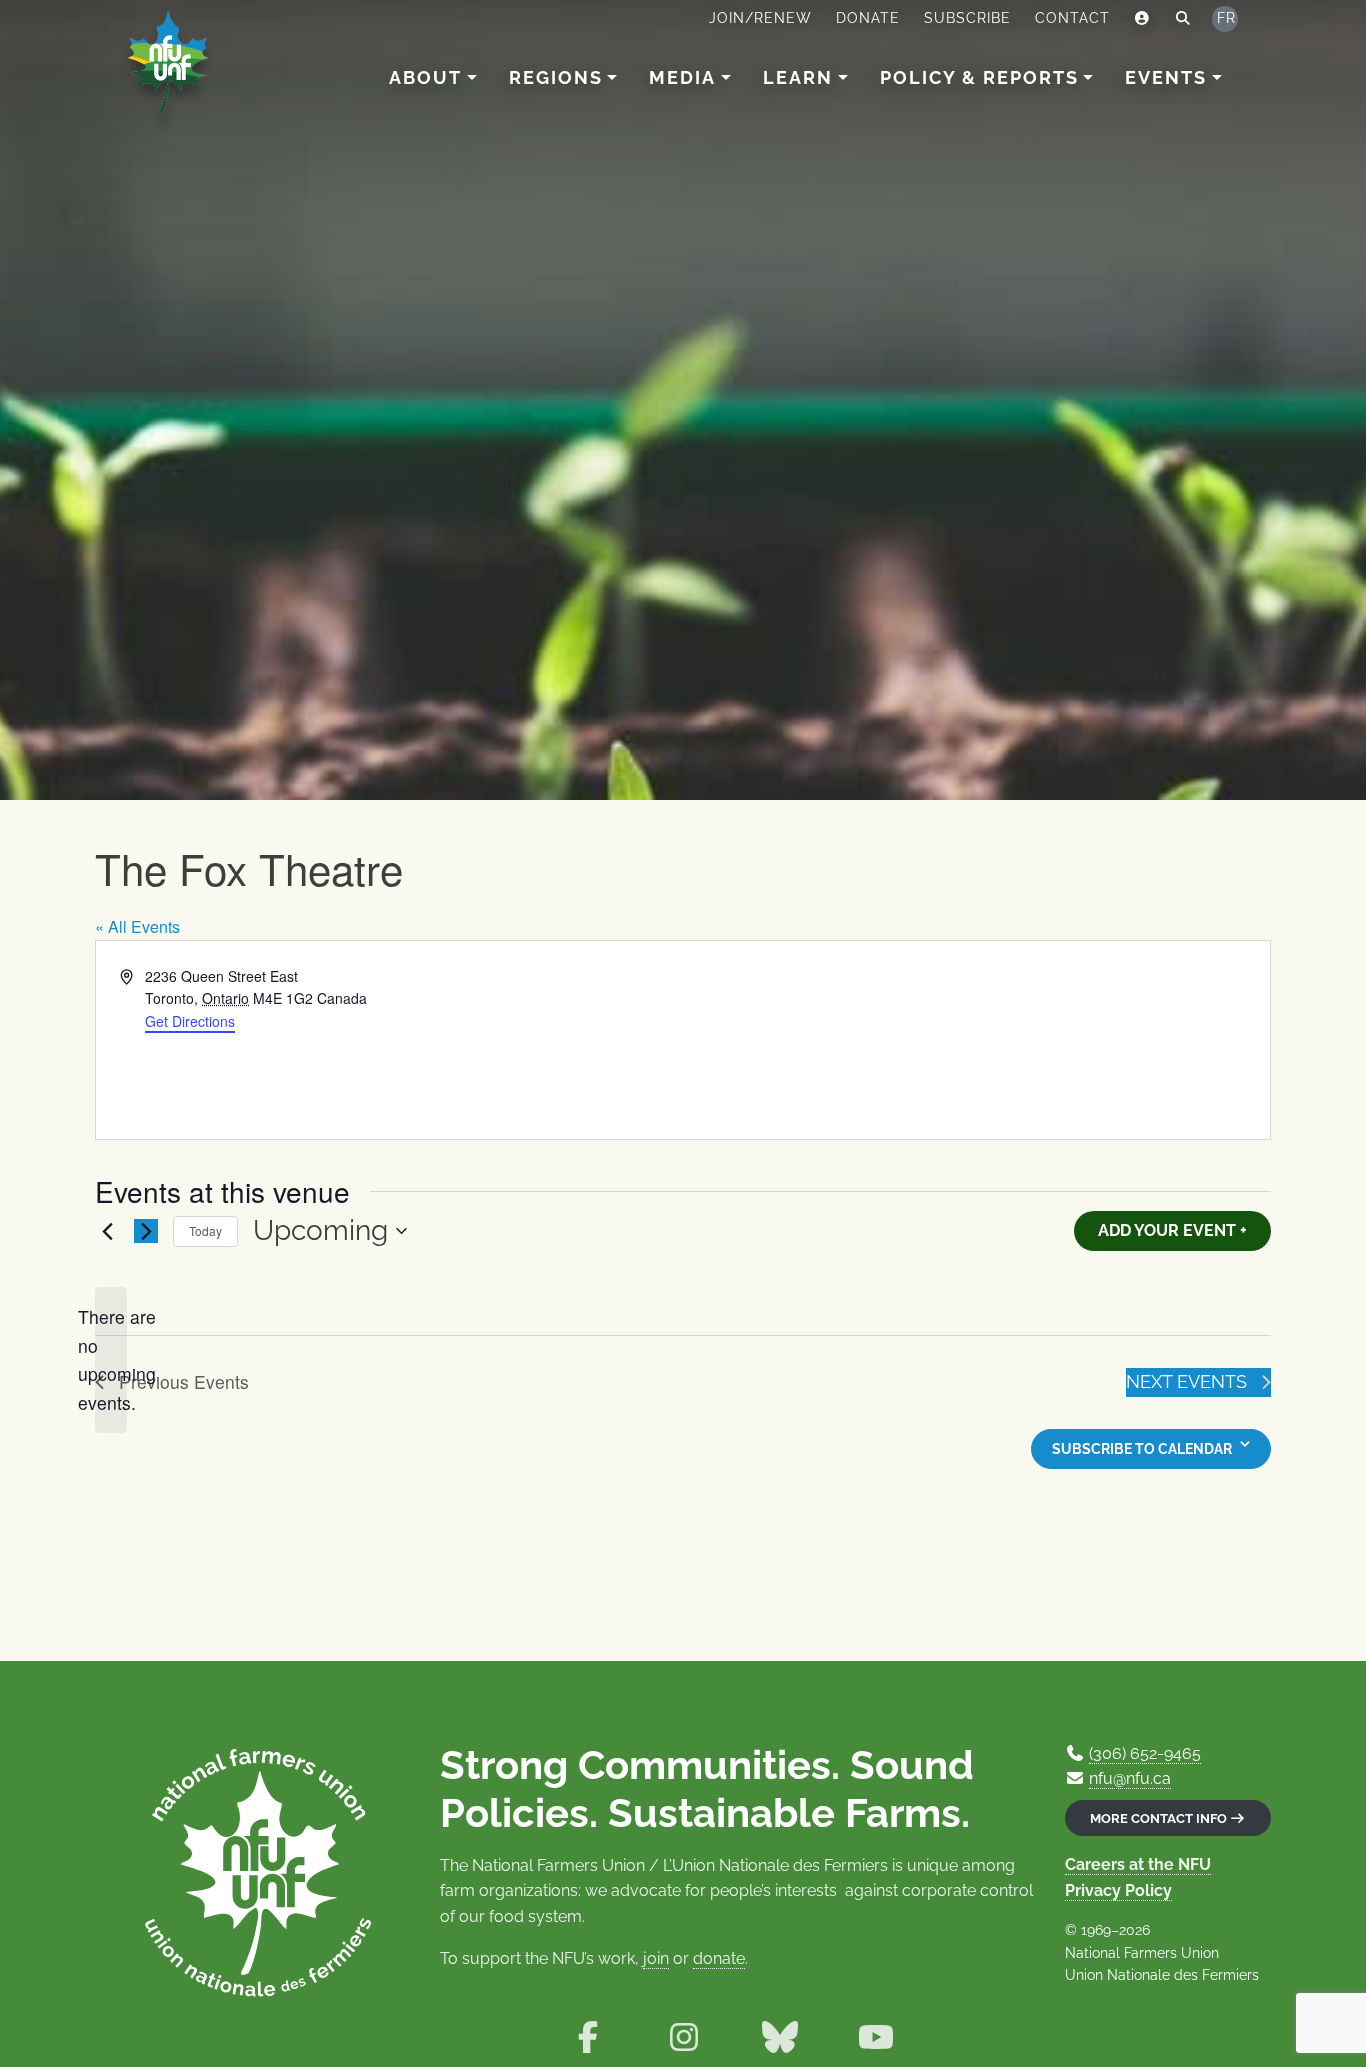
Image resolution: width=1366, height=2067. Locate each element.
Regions (556, 77)
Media (682, 77)
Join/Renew (760, 18)
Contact (1072, 18)
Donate (868, 18)
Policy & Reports (979, 77)
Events (1166, 77)
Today (205, 1230)
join (656, 1958)
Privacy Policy (1118, 1890)
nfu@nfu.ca (1130, 1778)
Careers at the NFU (1138, 1864)
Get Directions (190, 1021)
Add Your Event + (1172, 1230)
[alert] (111, 1360)
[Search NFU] (1183, 19)
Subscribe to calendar (1142, 1449)
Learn (798, 77)
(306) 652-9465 (1145, 1753)
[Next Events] (146, 1231)
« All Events (137, 926)
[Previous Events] (107, 1231)
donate (719, 1958)
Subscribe (967, 18)
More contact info (1160, 1818)
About (425, 77)
